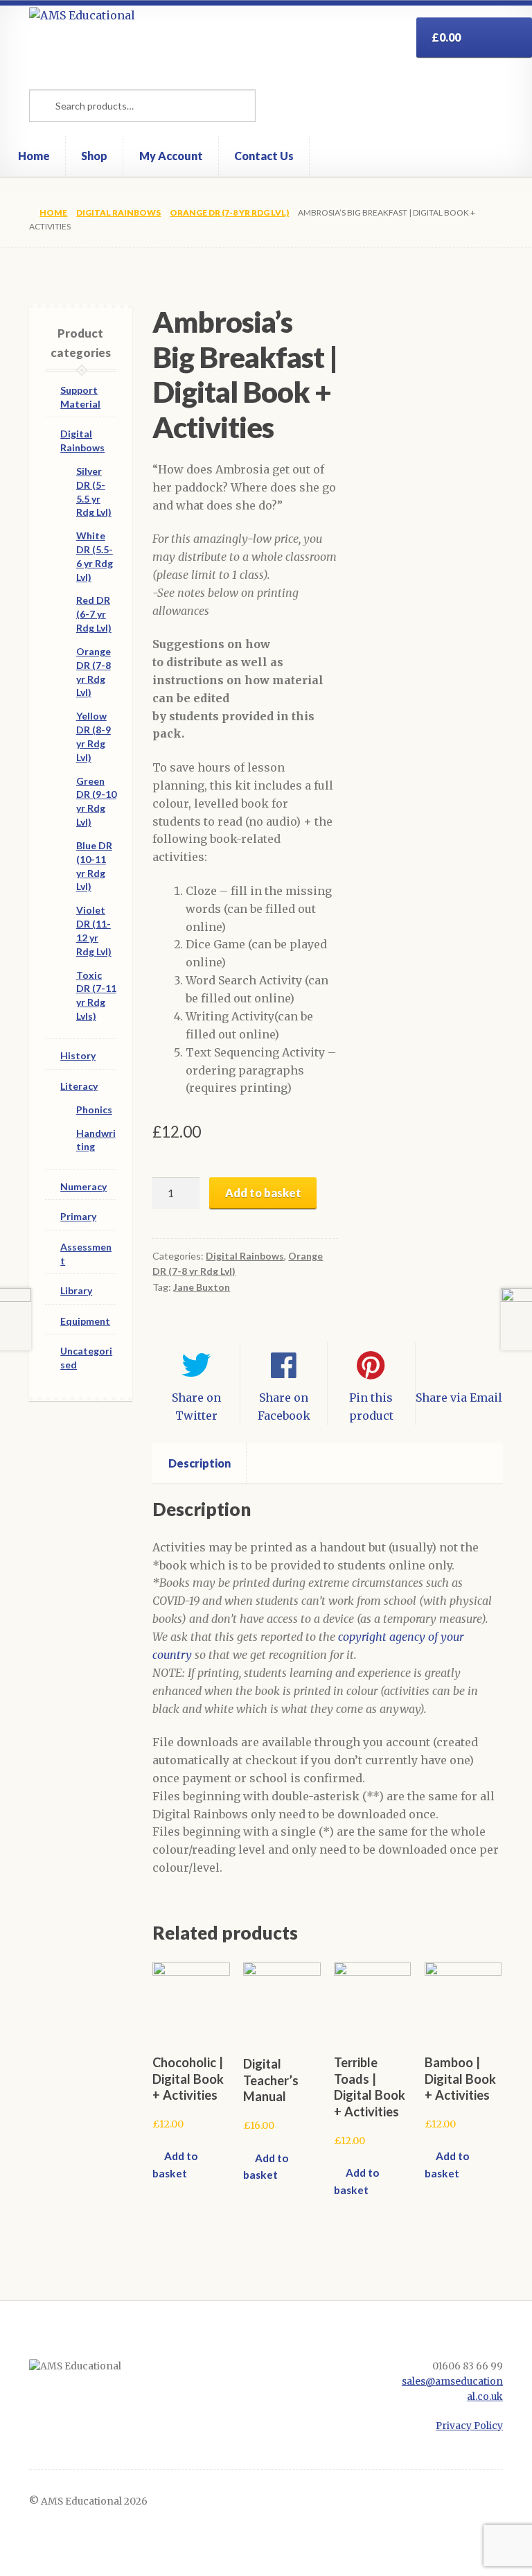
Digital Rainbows (118, 212)
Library (76, 1290)
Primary (78, 1216)
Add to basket (263, 1193)
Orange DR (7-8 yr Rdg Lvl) (229, 212)
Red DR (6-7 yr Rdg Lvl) (94, 614)
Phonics (94, 1109)
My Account (171, 156)
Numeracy (83, 1186)
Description (199, 1463)
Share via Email (459, 1398)
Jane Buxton (202, 1287)
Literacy (79, 1086)
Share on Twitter (196, 1407)
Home (34, 156)
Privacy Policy (469, 2426)
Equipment (85, 1321)
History (78, 1055)
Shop (94, 156)
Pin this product (371, 1407)
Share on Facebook (284, 1407)
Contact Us (264, 156)
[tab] (199, 1463)
